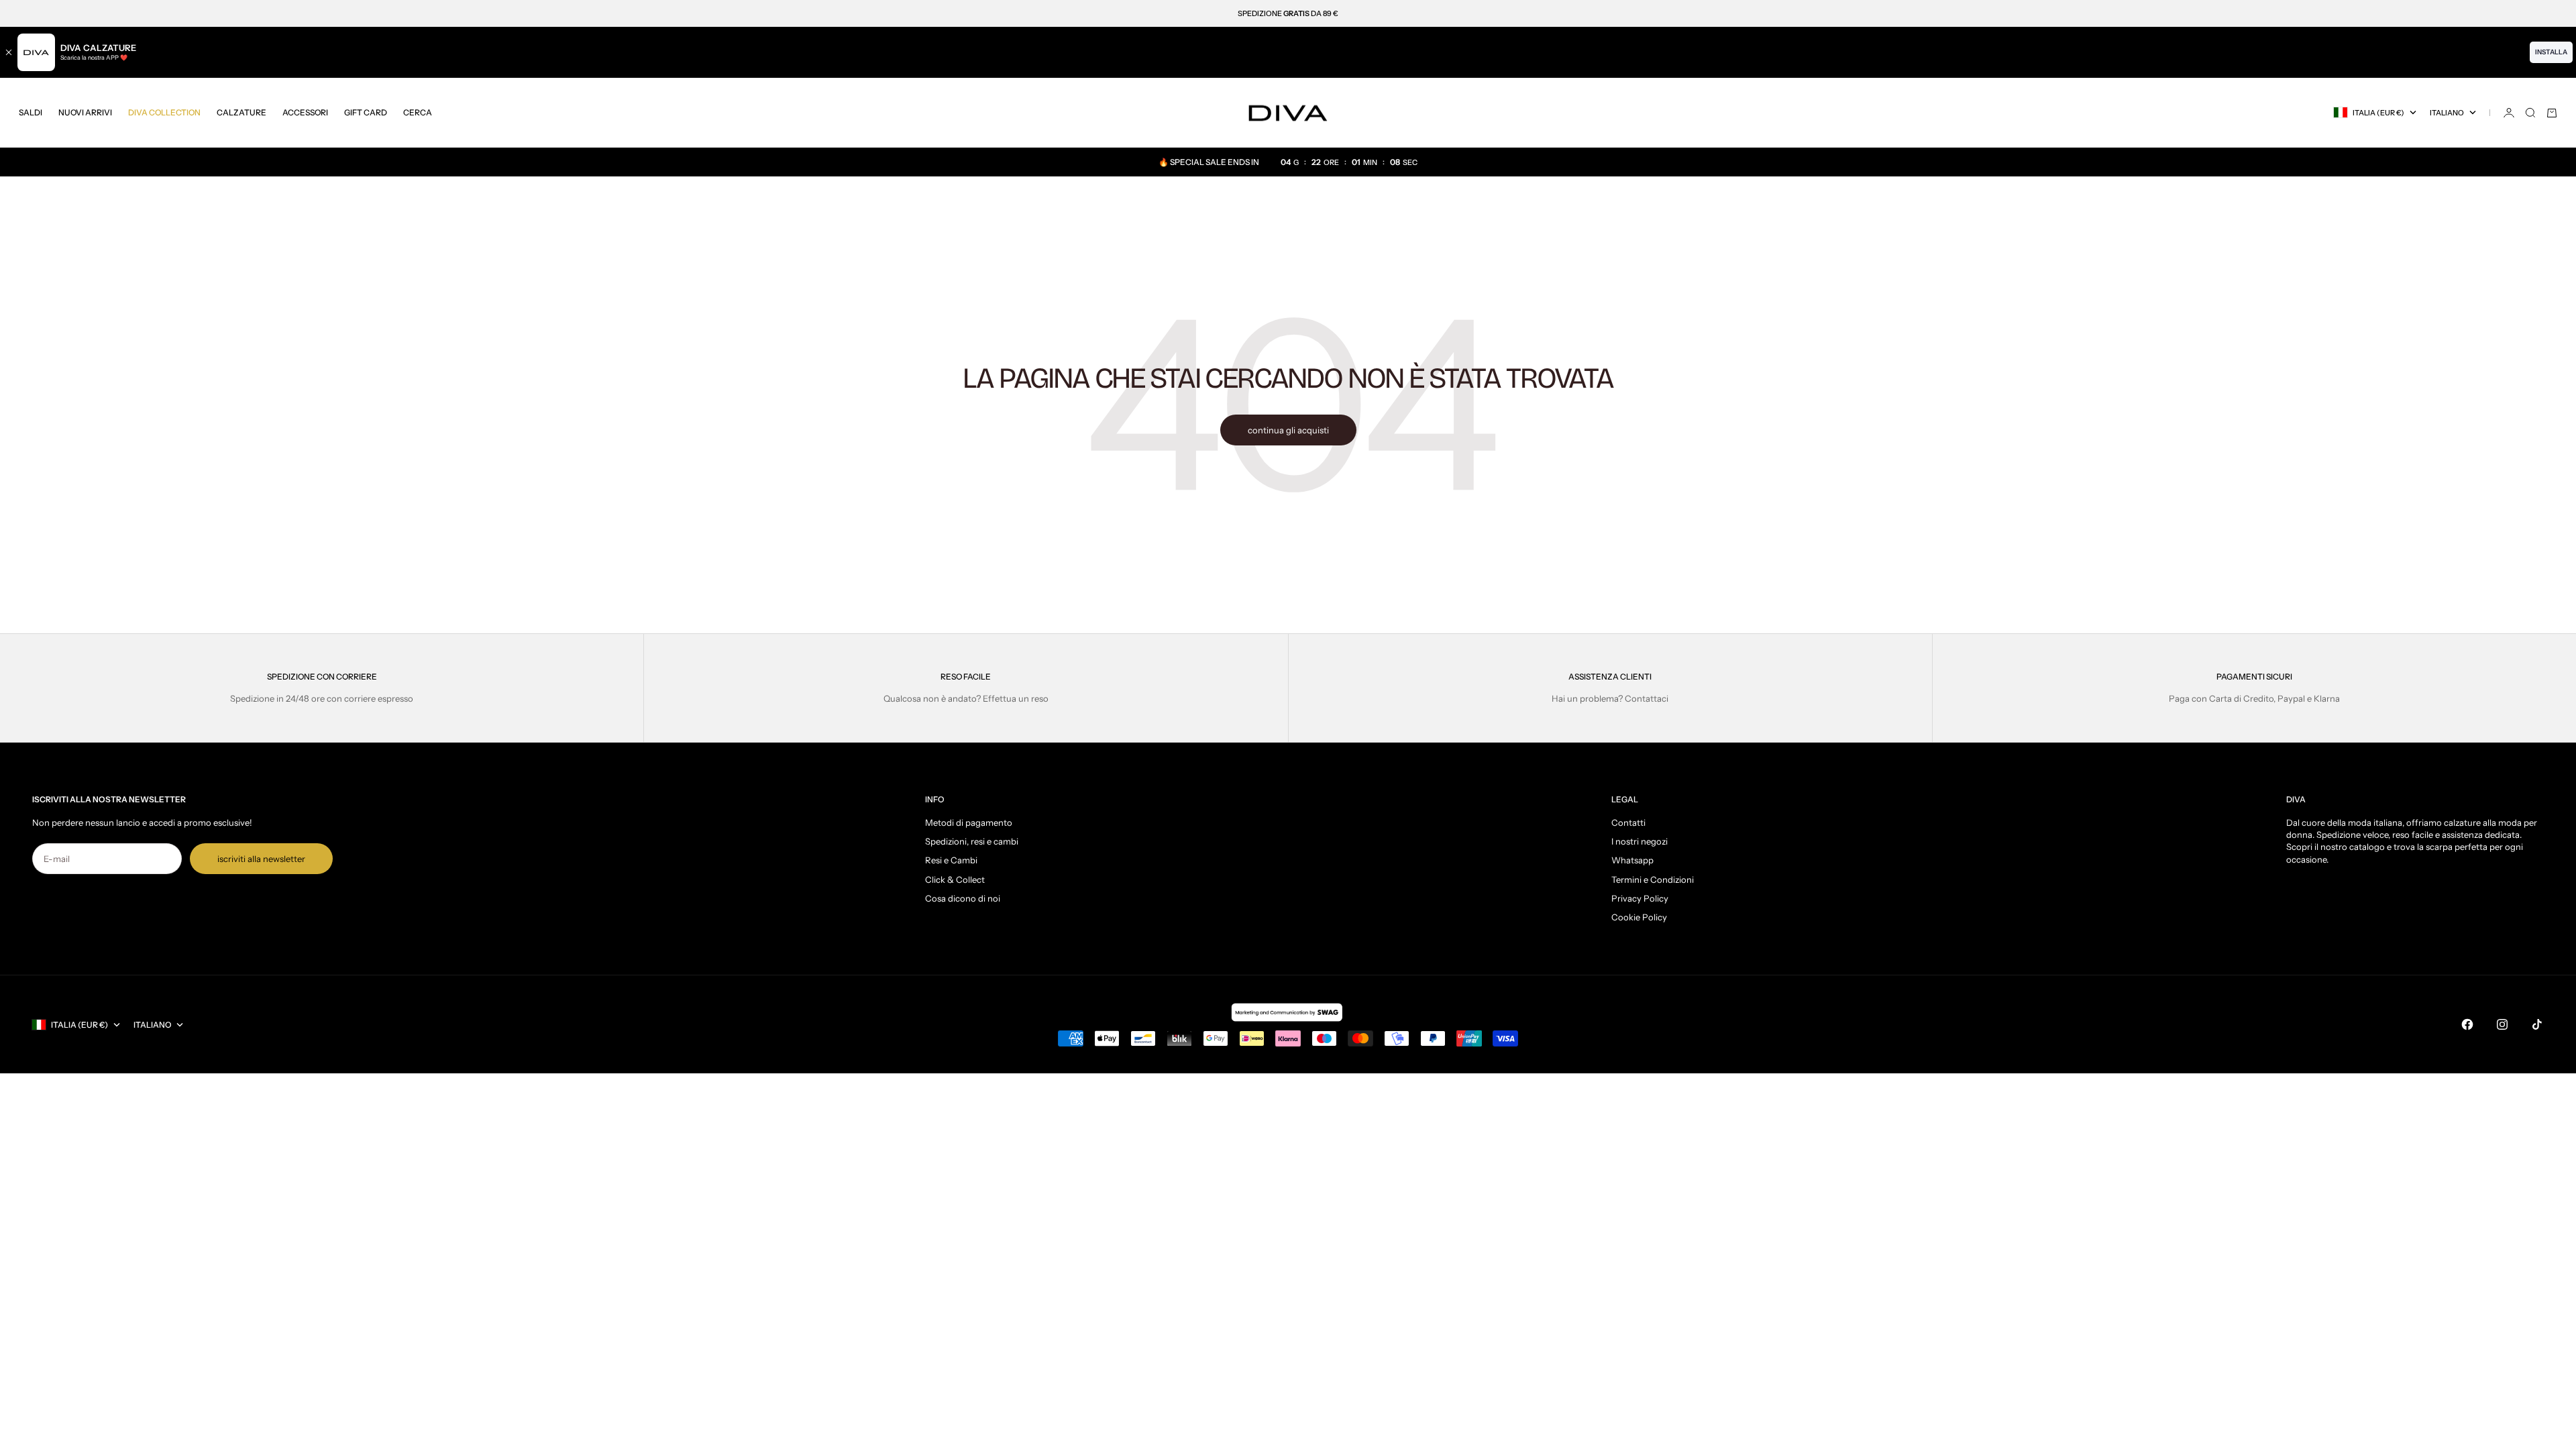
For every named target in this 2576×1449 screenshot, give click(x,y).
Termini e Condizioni (1653, 879)
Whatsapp (1632, 860)
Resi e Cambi (951, 860)
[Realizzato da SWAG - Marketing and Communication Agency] (1288, 1012)
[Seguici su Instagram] (2502, 1024)
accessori (305, 112)
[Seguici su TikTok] (2537, 1024)
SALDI (31, 112)
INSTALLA (2551, 52)
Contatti (1628, 822)
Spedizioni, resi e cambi (972, 841)
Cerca (418, 112)
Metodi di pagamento (969, 822)
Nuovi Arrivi (85, 112)
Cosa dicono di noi (963, 898)
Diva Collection (164, 112)
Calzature (241, 112)
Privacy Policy (1640, 898)
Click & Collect (955, 879)
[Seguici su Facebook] (2467, 1024)
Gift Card (366, 112)
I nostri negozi (1640, 841)
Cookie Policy (1639, 917)
